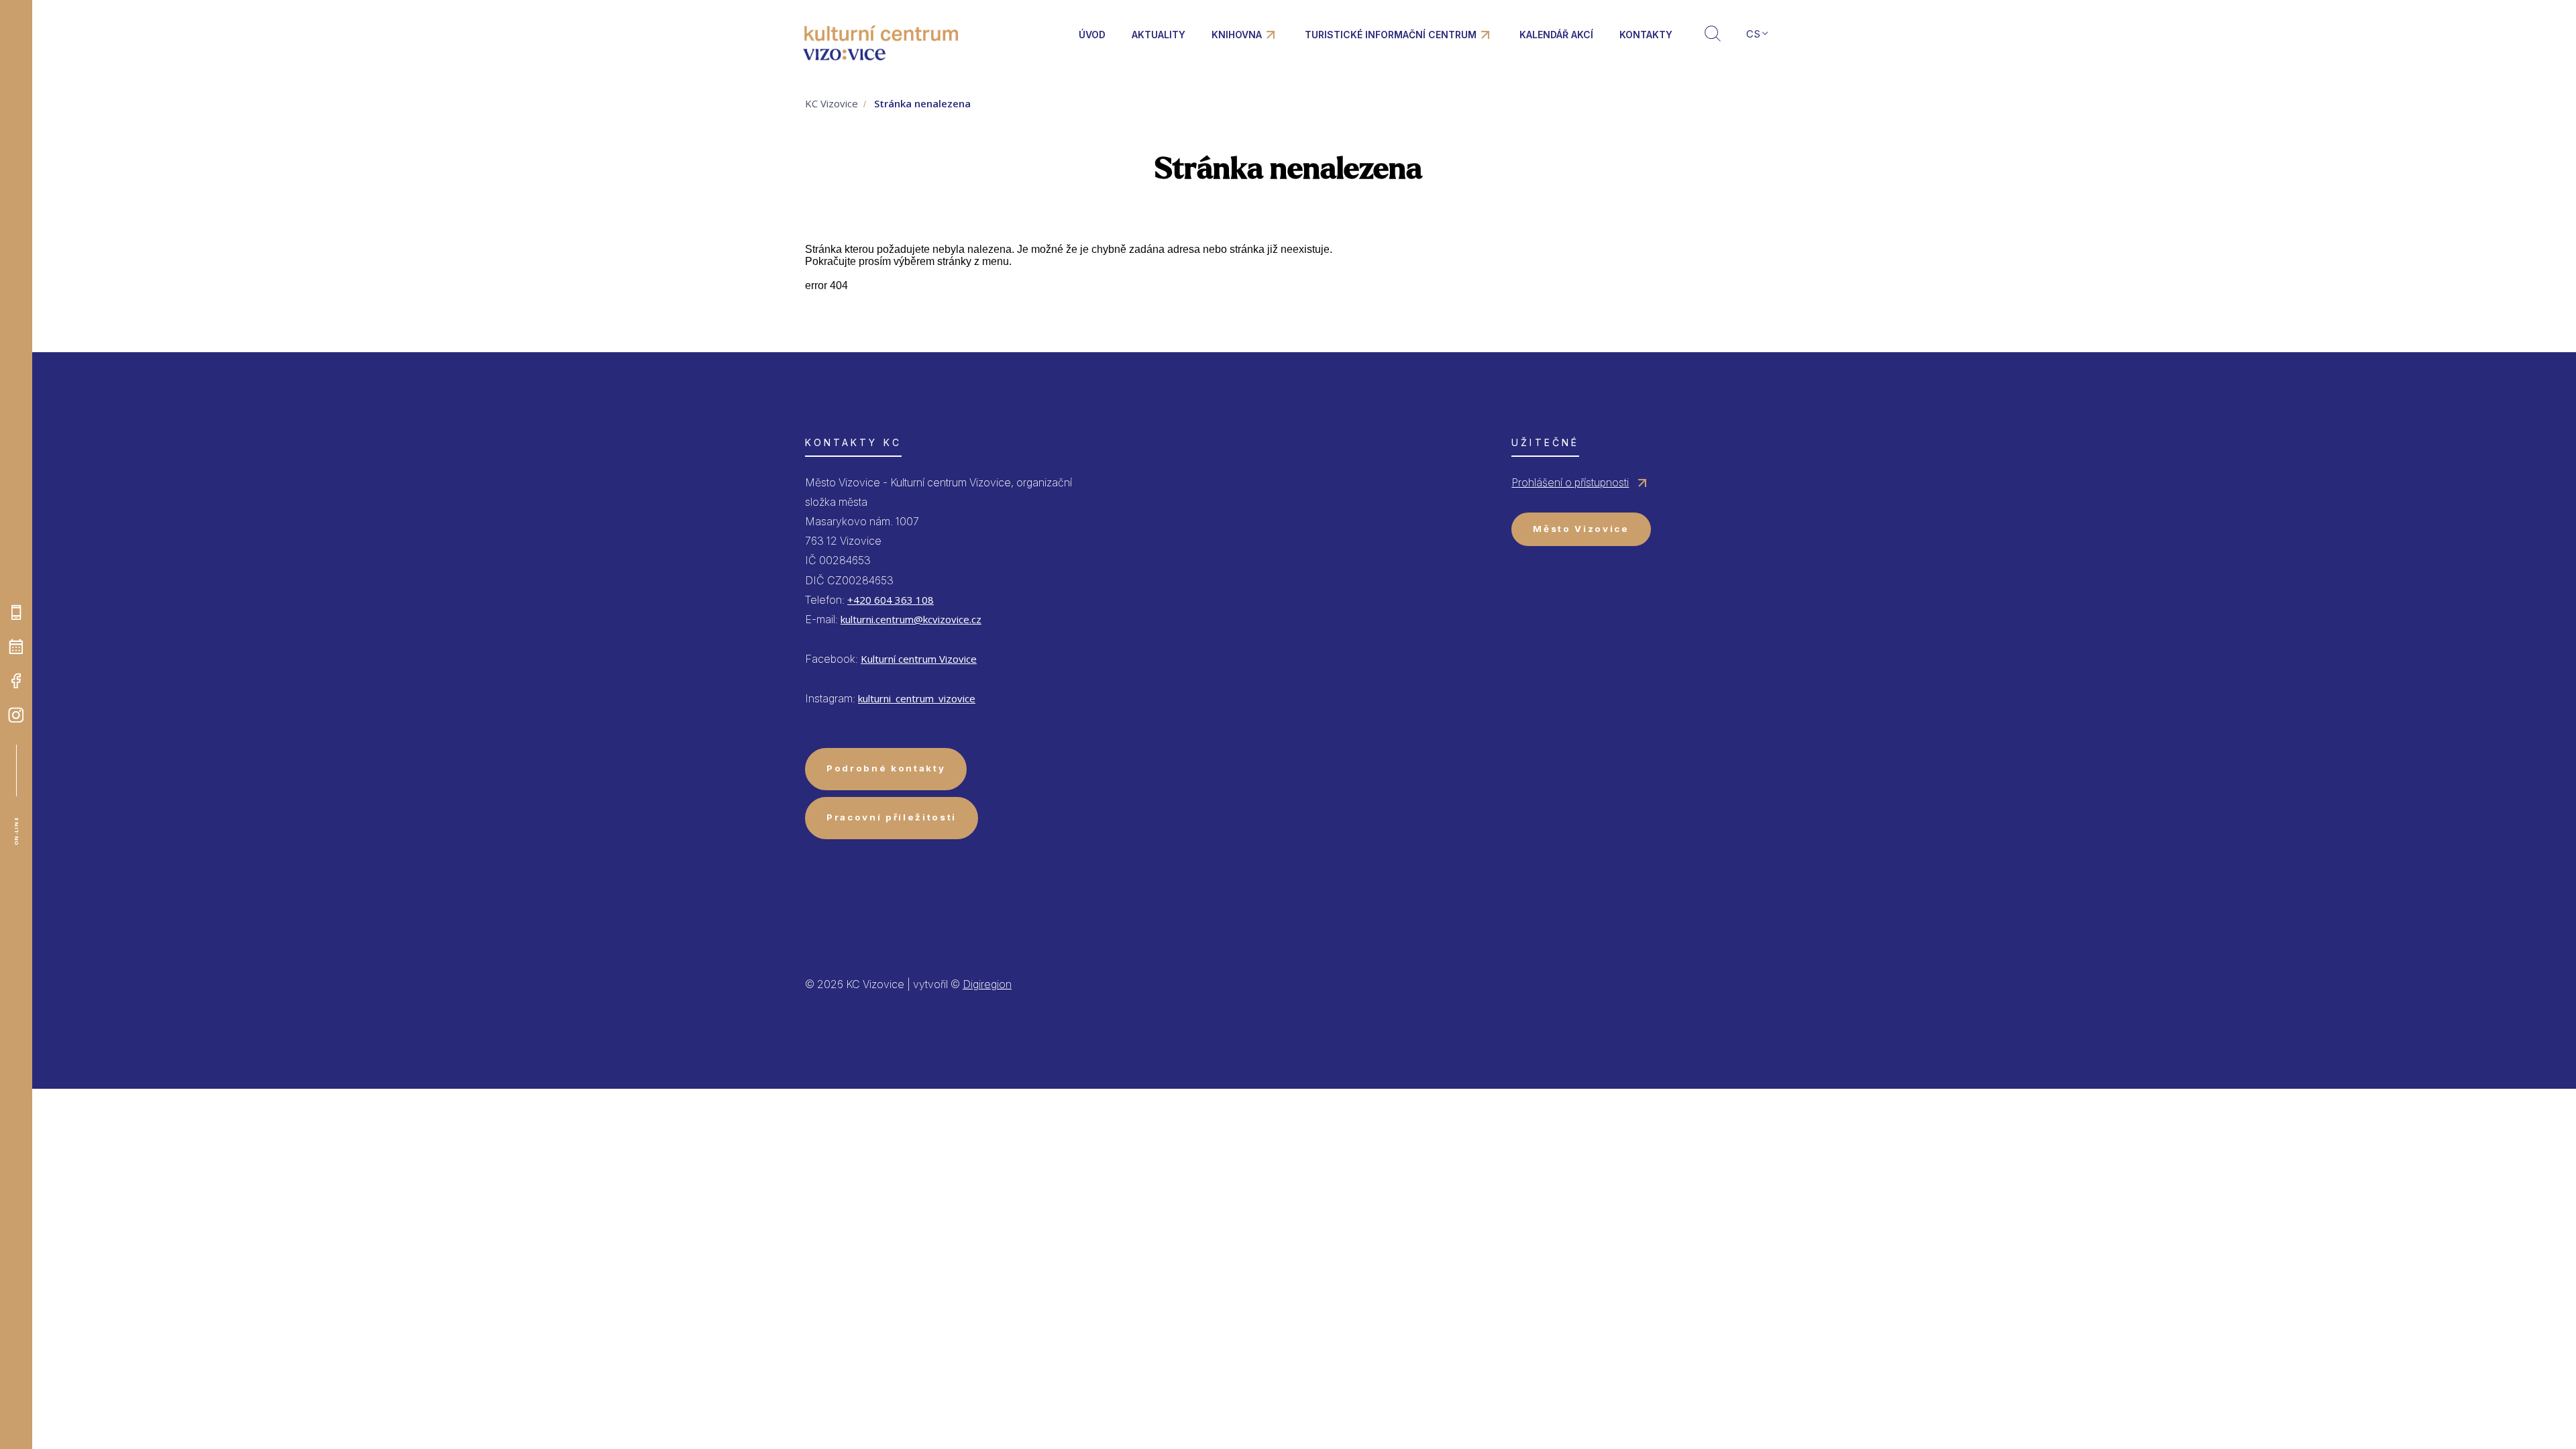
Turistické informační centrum (1391, 35)
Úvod (1092, 35)
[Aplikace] (16, 612)
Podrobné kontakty (886, 768)
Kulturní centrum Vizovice (919, 659)
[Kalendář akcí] (16, 647)
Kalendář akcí (1556, 35)
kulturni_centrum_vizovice (917, 698)
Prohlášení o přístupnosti (1570, 482)
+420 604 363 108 (891, 600)
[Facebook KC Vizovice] (16, 681)
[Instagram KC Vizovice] (16, 715)
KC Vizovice (831, 103)
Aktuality (1159, 35)
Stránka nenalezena (922, 103)
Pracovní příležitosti (892, 817)
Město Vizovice (1581, 529)
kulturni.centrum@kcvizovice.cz (911, 619)
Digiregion (987, 984)
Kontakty (1646, 35)
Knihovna (1237, 35)
